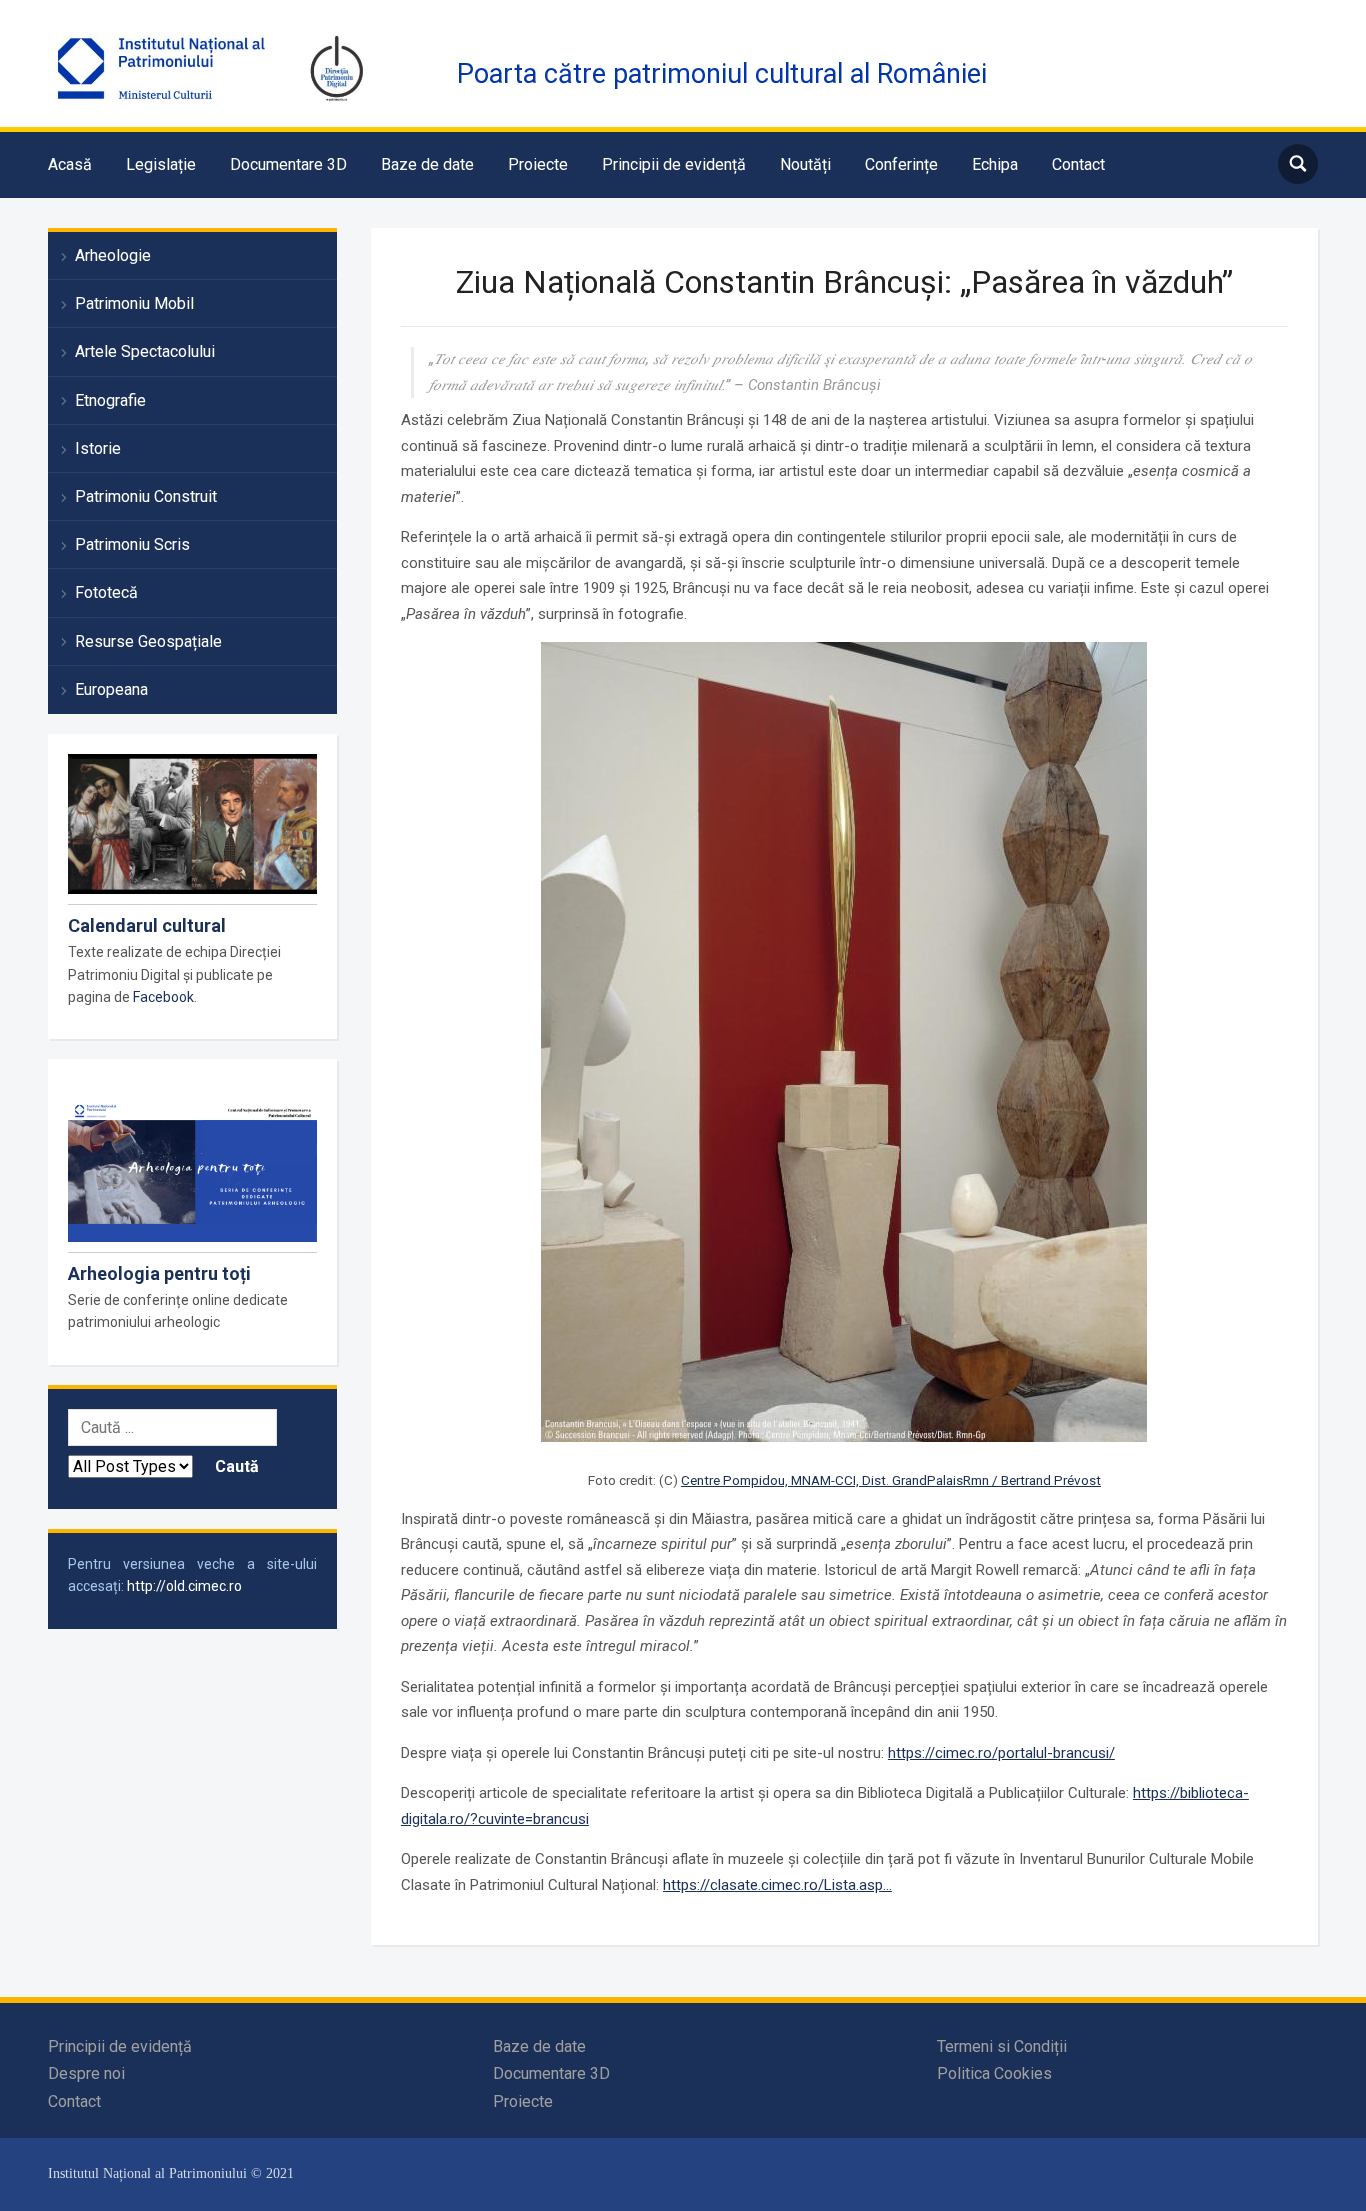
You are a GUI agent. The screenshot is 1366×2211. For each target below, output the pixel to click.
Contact (1078, 164)
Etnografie (110, 400)
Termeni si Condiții (1002, 2046)
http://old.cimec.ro (184, 1586)
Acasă (70, 164)
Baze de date (427, 164)
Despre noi (86, 2073)
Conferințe (901, 164)
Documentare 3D (288, 164)
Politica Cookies (994, 2073)
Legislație (161, 164)
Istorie (98, 448)
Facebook (163, 997)
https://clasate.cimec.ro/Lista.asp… (777, 1885)
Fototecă (106, 592)
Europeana (111, 689)
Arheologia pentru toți (159, 1273)
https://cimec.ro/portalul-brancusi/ (1001, 1753)
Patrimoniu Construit (146, 496)
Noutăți (805, 164)
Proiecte (538, 164)
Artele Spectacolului (145, 351)
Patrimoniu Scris (132, 544)
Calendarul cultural (147, 925)
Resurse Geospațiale (148, 641)
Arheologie (113, 255)
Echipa (995, 164)
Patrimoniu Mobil (134, 303)
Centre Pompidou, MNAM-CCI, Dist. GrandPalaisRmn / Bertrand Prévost (891, 1480)
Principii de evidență (674, 164)
